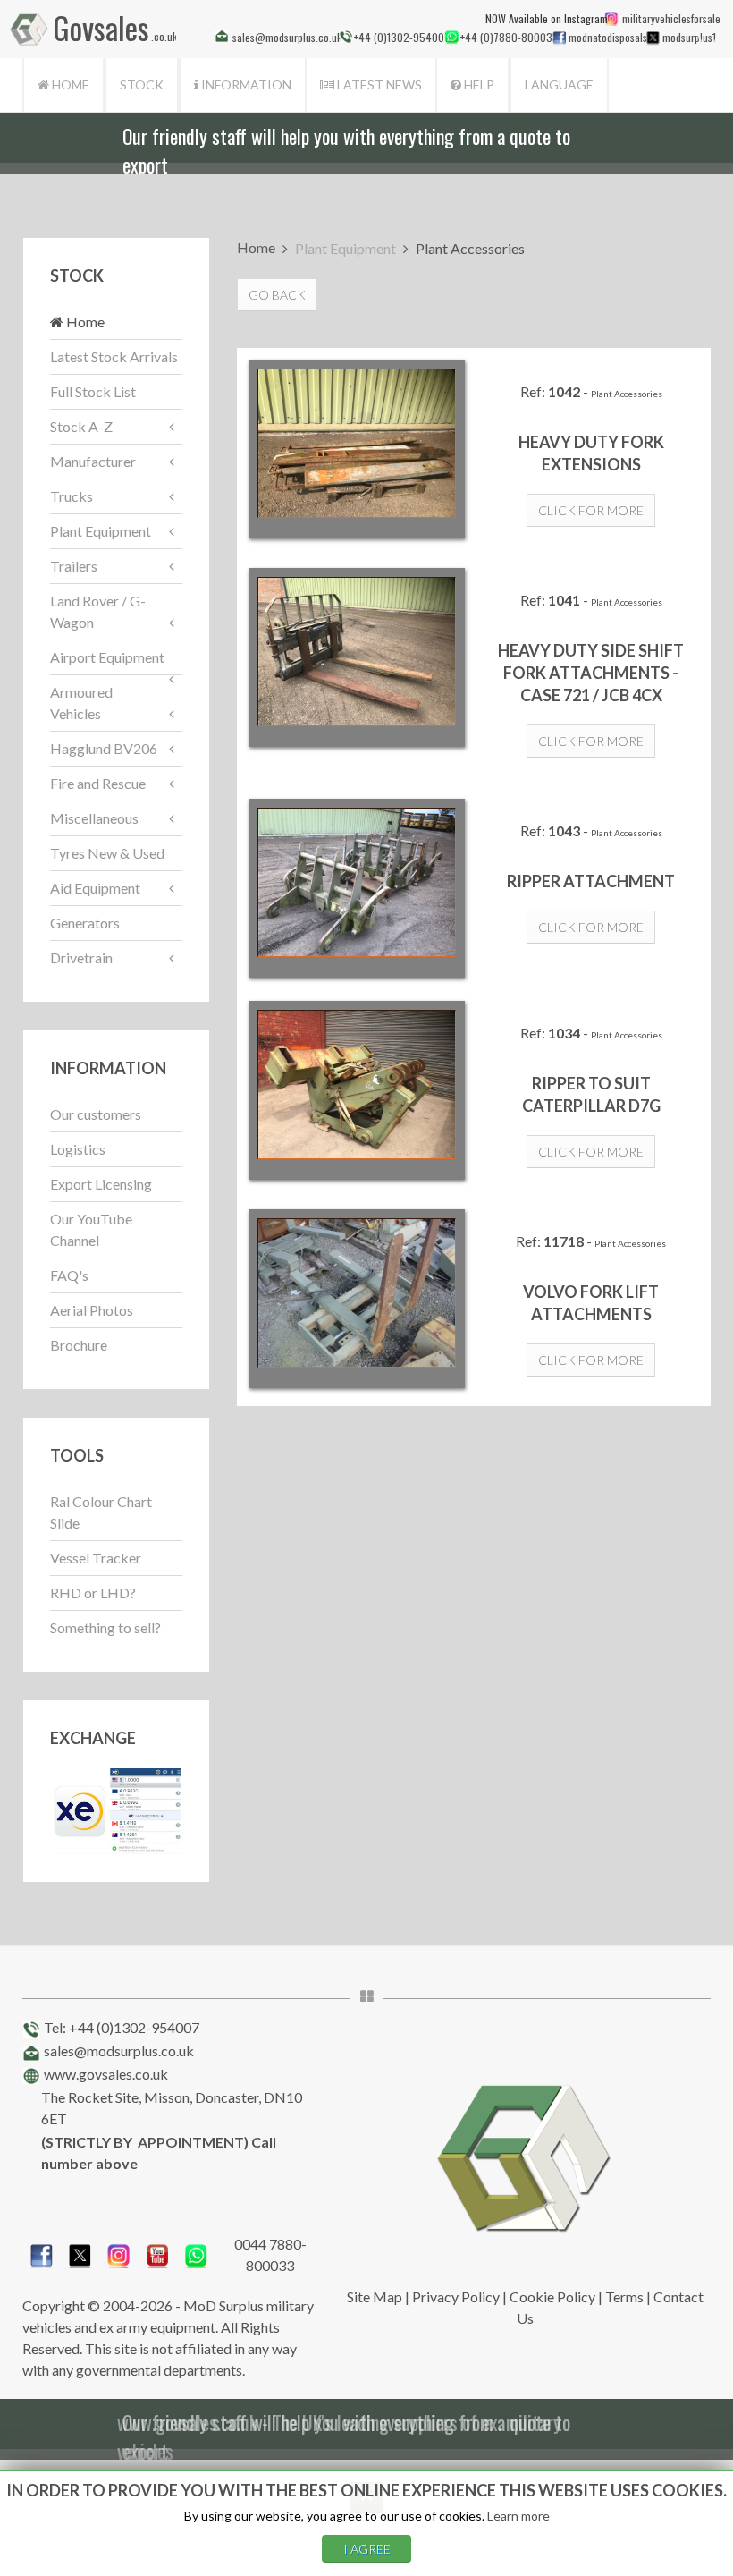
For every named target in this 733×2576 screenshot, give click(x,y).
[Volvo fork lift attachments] (357, 1299)
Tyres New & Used (107, 853)
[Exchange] (116, 1809)
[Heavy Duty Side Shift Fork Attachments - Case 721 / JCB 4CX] (357, 657)
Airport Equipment (107, 657)
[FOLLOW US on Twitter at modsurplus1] (688, 37)
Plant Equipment (101, 531)
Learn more (518, 2516)
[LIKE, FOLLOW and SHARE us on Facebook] (42, 2253)
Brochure (79, 1345)
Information (245, 85)
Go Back (277, 295)
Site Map (375, 2296)
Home (69, 85)
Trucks (72, 496)
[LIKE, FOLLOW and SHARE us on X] (80, 2253)
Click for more (591, 510)
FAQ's (69, 1275)
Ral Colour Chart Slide (101, 1512)
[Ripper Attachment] (357, 888)
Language (559, 85)
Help (478, 85)
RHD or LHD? (93, 1593)
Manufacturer (93, 461)
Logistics (78, 1149)
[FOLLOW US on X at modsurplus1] (653, 38)
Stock (142, 85)
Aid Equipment (95, 888)
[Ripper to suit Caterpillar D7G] (357, 1090)
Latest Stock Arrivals (114, 356)
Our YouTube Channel (91, 1229)
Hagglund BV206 (104, 748)
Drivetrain (81, 958)
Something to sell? (105, 1627)
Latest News (378, 85)
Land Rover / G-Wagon (98, 611)
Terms (624, 2296)
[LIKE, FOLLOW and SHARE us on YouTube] (158, 2253)
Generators (85, 923)
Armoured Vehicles (81, 703)
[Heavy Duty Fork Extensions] (357, 449)
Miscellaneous (94, 818)
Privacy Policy (456, 2296)
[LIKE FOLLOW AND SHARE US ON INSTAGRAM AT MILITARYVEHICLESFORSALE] (669, 18)
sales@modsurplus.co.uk (119, 2051)
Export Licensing (101, 1184)
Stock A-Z (81, 426)
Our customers (96, 1114)
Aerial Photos (92, 1310)
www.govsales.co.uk (106, 2074)
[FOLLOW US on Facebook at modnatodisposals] (559, 38)
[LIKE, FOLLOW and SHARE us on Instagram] (118, 2253)
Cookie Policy (552, 2296)
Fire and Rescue (98, 783)
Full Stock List (93, 391)
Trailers (74, 566)
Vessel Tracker (96, 1558)
